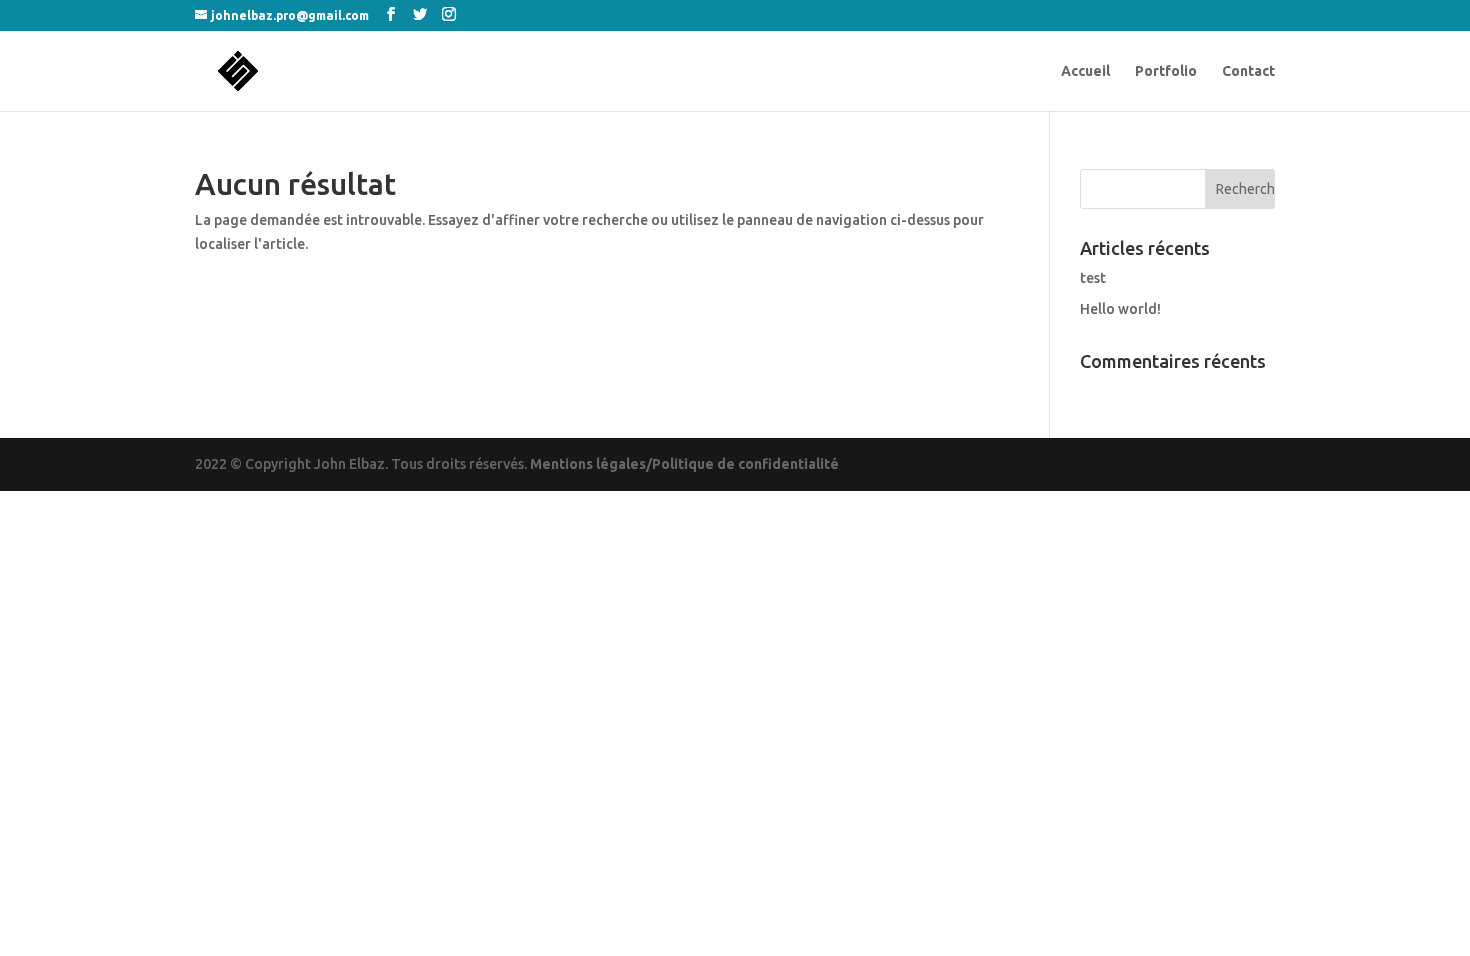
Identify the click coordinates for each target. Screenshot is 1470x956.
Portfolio (1166, 71)
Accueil (1085, 71)
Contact (1248, 71)
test (1093, 278)
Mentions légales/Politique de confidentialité (684, 464)
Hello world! (1120, 309)
